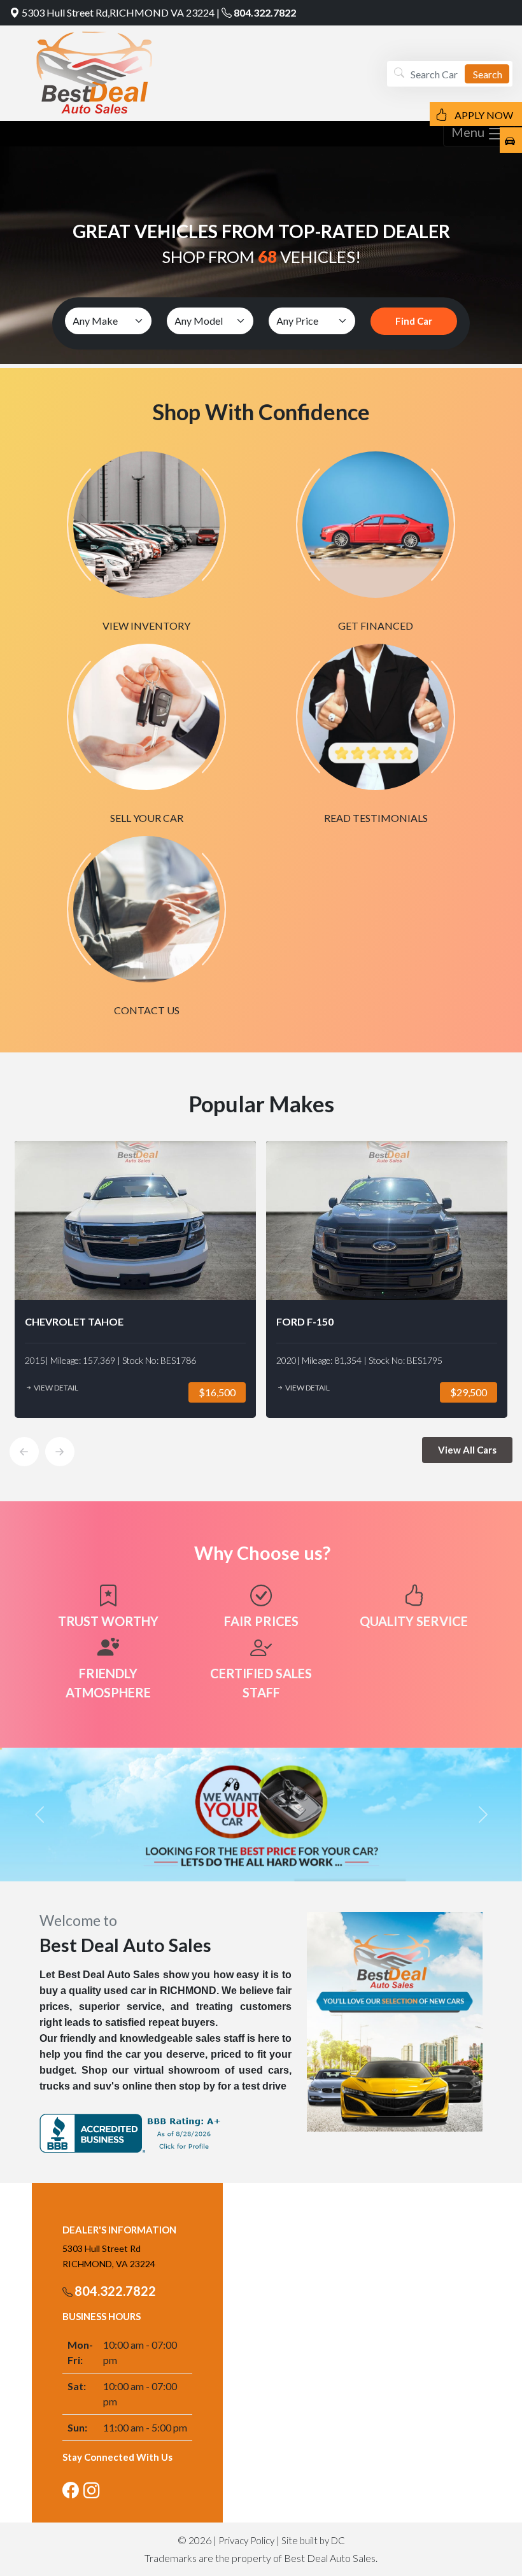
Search (488, 74)
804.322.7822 (265, 12)
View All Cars (467, 1450)
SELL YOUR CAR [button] (147, 818)
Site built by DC (313, 2540)
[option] (135, 1279)
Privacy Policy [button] (246, 2540)
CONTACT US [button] (147, 1010)
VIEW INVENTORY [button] (146, 626)
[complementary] (484, 2538)
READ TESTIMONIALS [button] (376, 818)
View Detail (55, 1388)
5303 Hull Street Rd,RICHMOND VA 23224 (118, 12)
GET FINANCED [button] (376, 626)
